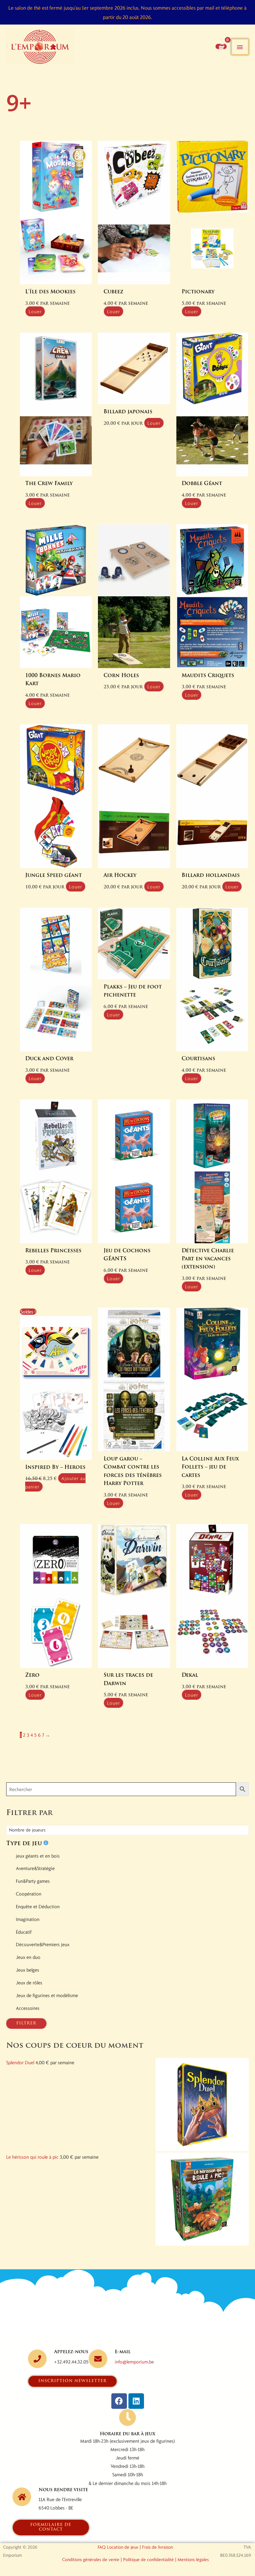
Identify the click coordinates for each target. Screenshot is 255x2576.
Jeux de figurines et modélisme (47, 1995)
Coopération (29, 1894)
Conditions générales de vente (91, 2559)
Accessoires (28, 2008)
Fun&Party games (33, 1881)
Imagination (28, 1919)
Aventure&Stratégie (35, 1868)
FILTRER (26, 2023)
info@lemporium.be (134, 2362)
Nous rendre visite (63, 2490)
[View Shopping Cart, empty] (221, 46)
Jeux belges (28, 1970)
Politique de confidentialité (148, 2559)
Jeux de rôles (29, 1982)
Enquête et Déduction (38, 1906)
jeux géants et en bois (38, 1856)
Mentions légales (193, 2559)
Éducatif (24, 1932)
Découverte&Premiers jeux (43, 1944)
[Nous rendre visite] (22, 2497)
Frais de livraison (158, 2547)
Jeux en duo (28, 1957)
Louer (35, 311)
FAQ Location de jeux (118, 2547)
